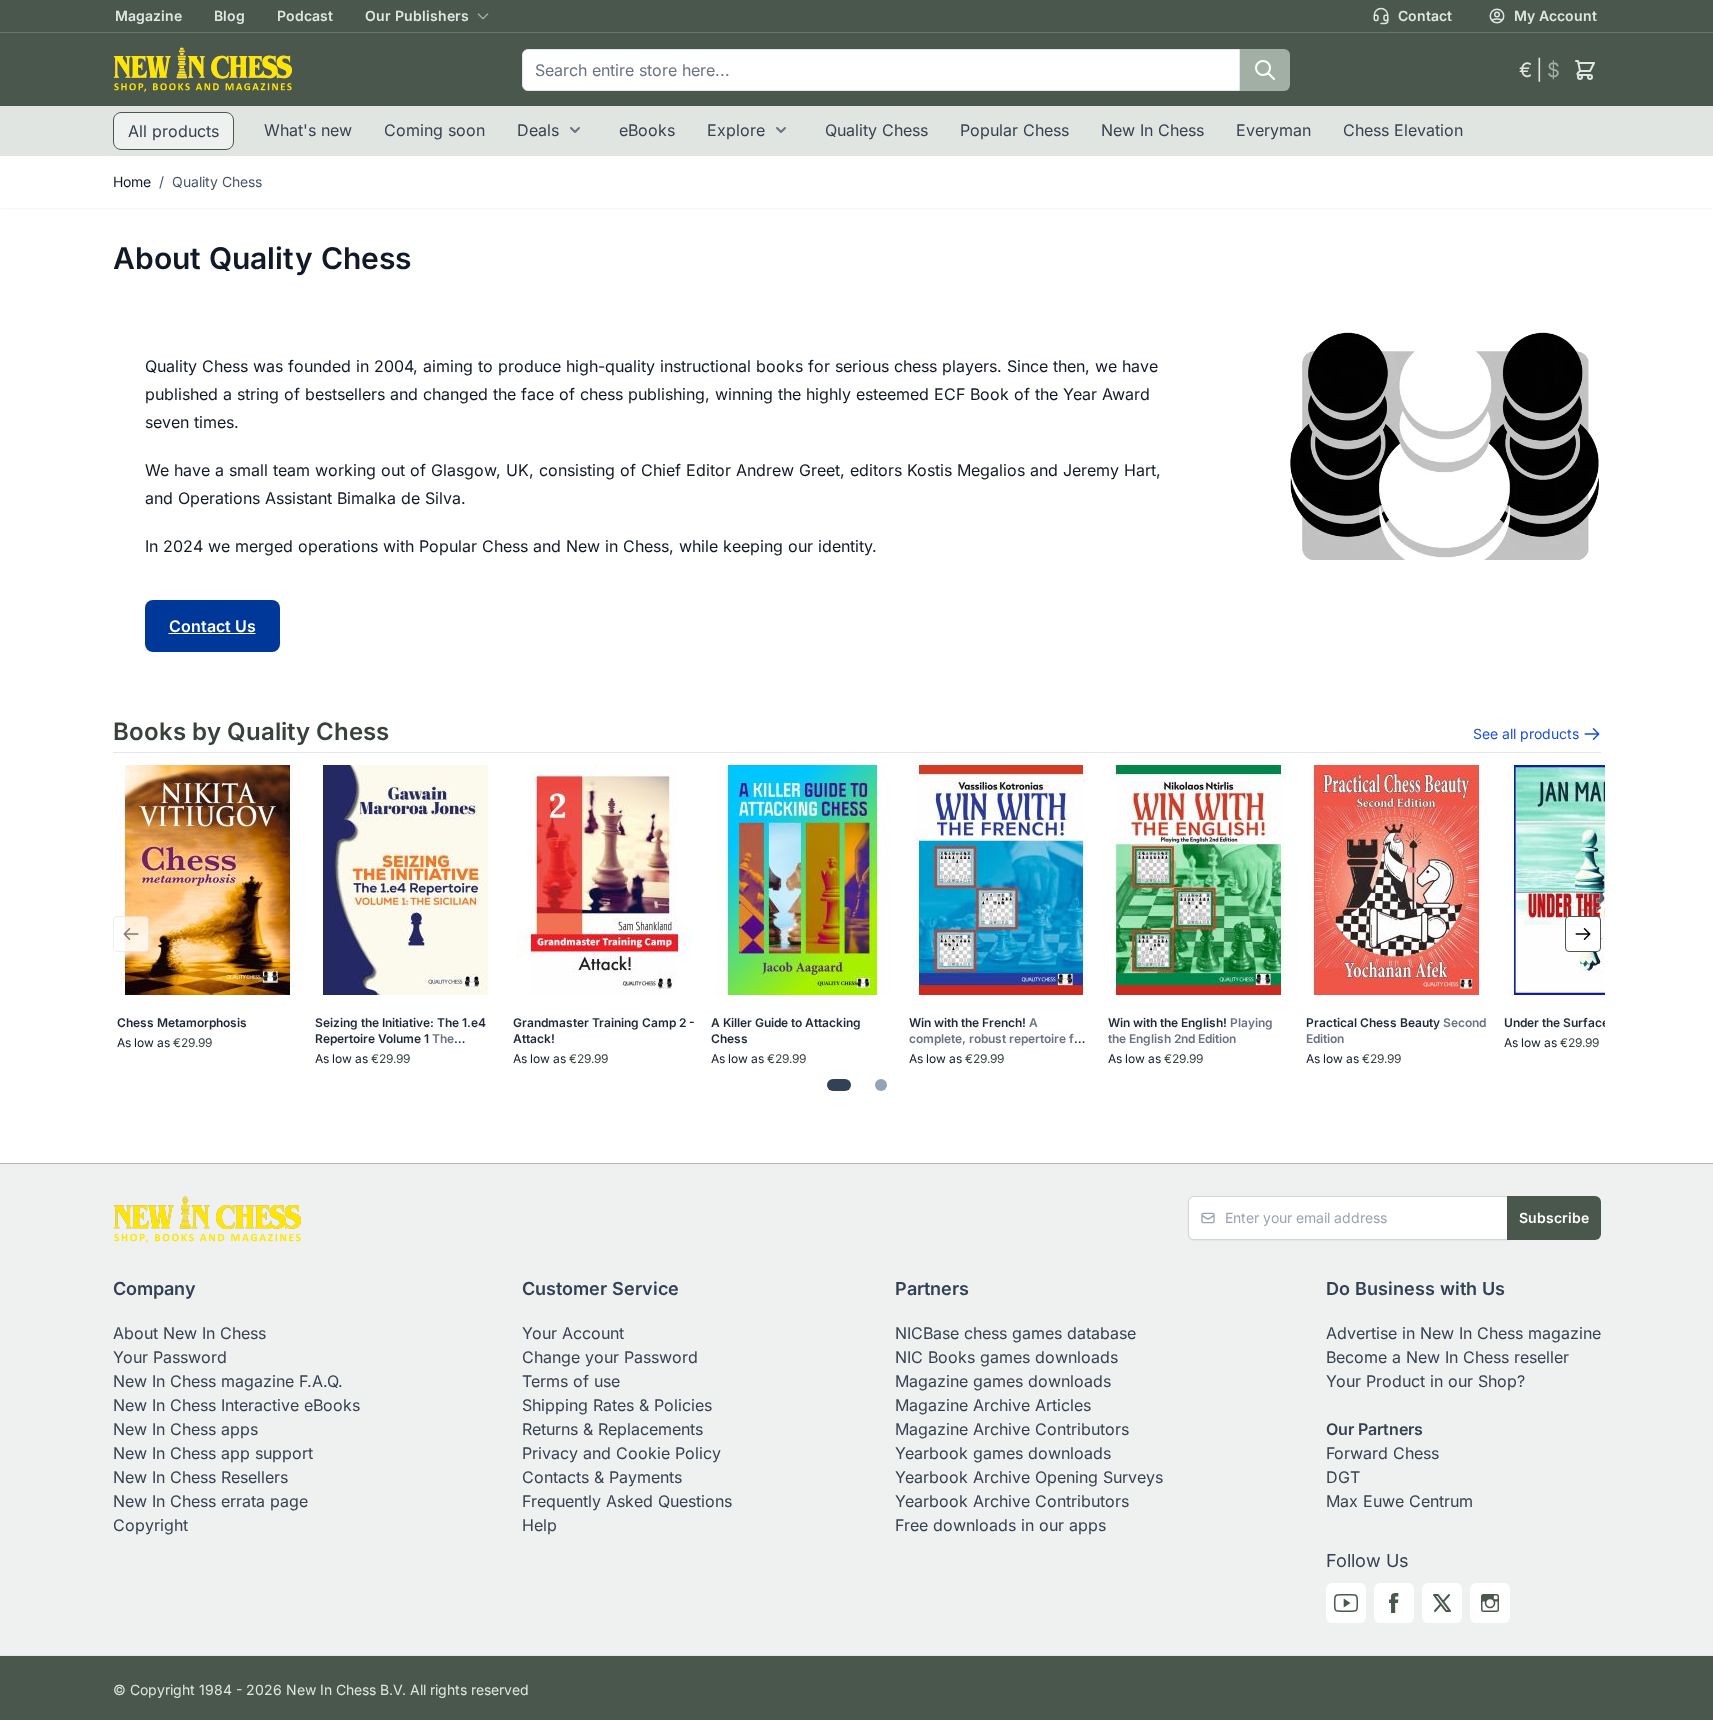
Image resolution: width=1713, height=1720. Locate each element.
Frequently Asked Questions (627, 1501)
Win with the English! (1190, 1030)
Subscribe (1554, 1217)
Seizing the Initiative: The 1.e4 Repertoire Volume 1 (400, 1031)
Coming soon (434, 130)
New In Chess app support (213, 1453)
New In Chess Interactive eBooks (236, 1405)
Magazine (148, 15)
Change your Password (610, 1357)
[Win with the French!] (1000, 880)
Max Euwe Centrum (1399, 1501)
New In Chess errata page (210, 1501)
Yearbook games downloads (1003, 1453)
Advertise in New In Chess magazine (1463, 1333)
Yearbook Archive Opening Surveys (1029, 1477)
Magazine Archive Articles (993, 1405)
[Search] (1265, 70)
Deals (538, 130)
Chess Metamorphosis (182, 1022)
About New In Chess (189, 1333)
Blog (229, 15)
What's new (308, 130)
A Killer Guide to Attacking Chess (786, 1030)
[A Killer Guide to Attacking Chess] (802, 880)
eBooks (647, 130)
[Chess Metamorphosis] (207, 880)
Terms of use (571, 1381)
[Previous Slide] (131, 934)
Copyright (150, 1525)
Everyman (1273, 130)
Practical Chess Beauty (1396, 1030)
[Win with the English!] (1198, 880)
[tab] (839, 1085)
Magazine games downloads (1003, 1381)
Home (132, 181)
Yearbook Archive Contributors (1012, 1501)
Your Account (573, 1333)
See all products (1526, 733)
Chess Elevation (1403, 130)
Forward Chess (1382, 1453)
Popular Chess (1014, 130)
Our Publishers (417, 15)
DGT (1343, 1477)
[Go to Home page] (203, 69)
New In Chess (1152, 130)
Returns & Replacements (612, 1429)
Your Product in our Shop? (1425, 1381)
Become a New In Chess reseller (1447, 1357)
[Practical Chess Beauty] (1396, 880)
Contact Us (212, 626)
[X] (1442, 1603)
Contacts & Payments (602, 1477)
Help (539, 1525)
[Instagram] (1490, 1603)
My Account (1555, 15)
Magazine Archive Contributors (1012, 1429)
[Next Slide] (1583, 934)
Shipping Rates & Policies (617, 1405)
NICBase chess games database (1015, 1333)
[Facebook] (1394, 1603)
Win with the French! (997, 1031)
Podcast (305, 15)
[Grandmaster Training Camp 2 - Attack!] (604, 880)
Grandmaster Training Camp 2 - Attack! (604, 1030)
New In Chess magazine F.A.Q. (228, 1381)
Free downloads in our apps (1000, 1525)
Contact (1425, 15)
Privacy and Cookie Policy (621, 1453)
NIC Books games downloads (1006, 1357)
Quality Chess (876, 130)
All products (173, 131)
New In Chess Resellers (200, 1477)
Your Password (170, 1357)
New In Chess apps (185, 1429)
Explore (736, 130)
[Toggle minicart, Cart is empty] (1585, 70)
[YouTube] (1346, 1603)
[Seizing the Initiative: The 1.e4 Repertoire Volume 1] (405, 880)
